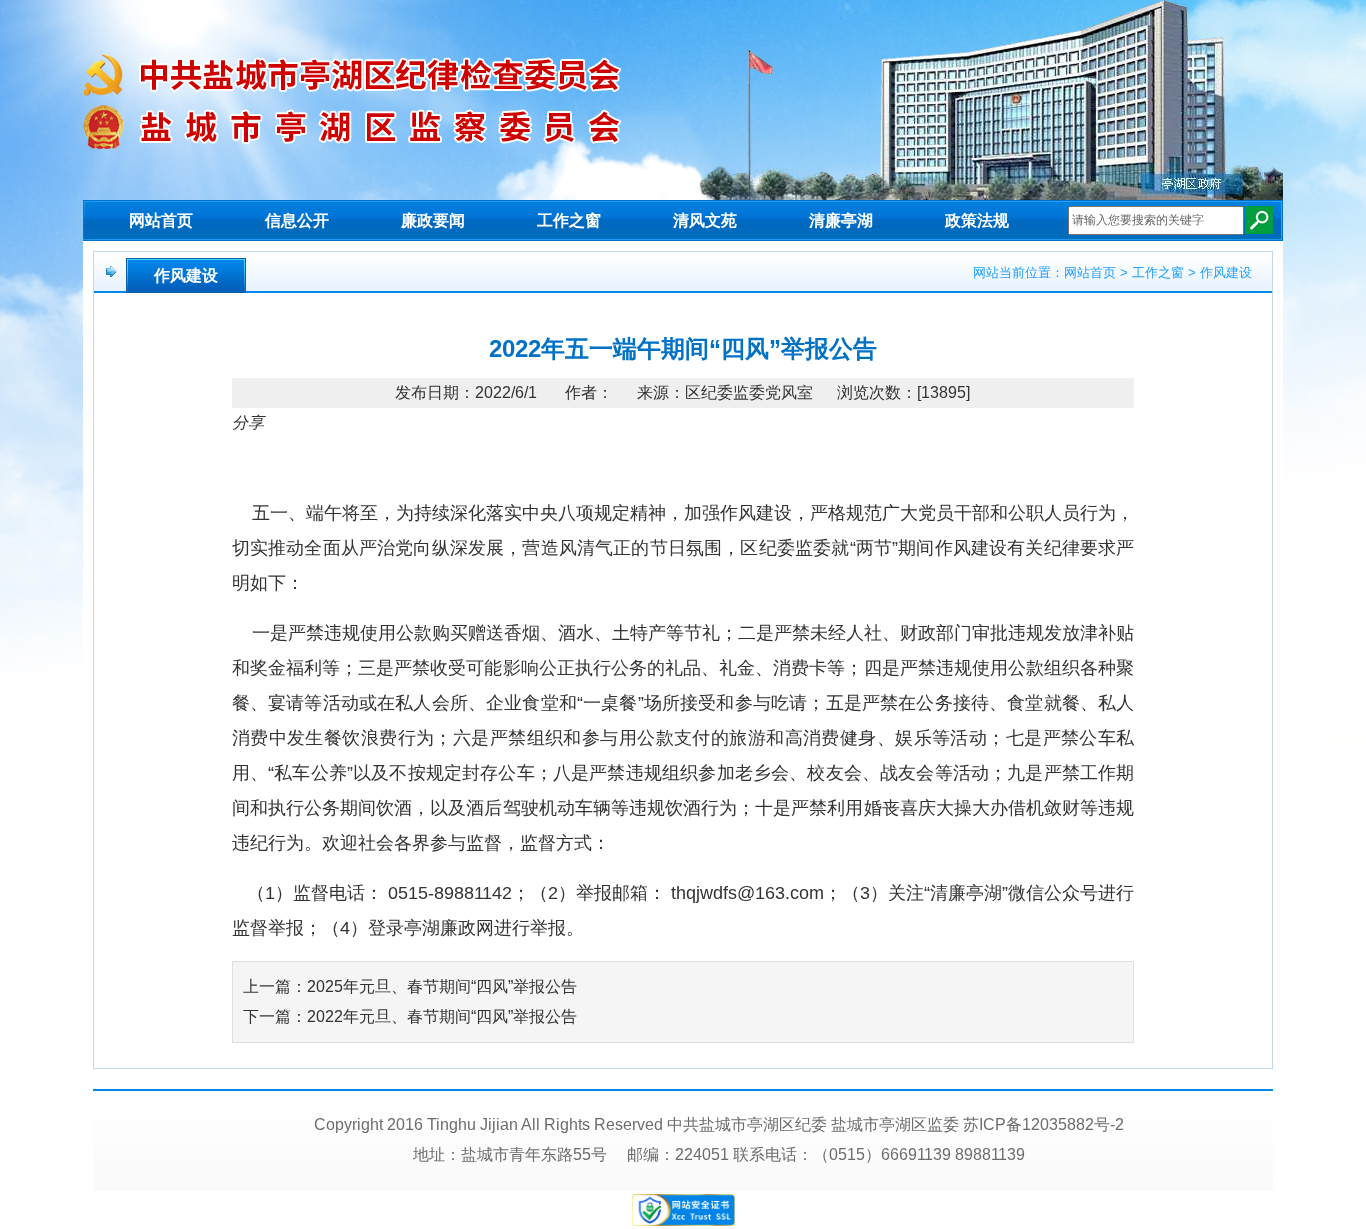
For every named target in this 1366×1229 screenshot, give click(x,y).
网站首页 (161, 220)
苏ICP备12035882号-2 (1043, 1124)
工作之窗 (569, 220)
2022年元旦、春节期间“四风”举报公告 (442, 1016)
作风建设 (186, 275)
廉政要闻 (433, 220)
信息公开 (297, 220)
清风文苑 (705, 220)
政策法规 (977, 220)
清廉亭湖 (841, 220)
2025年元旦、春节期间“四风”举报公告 (442, 986)
